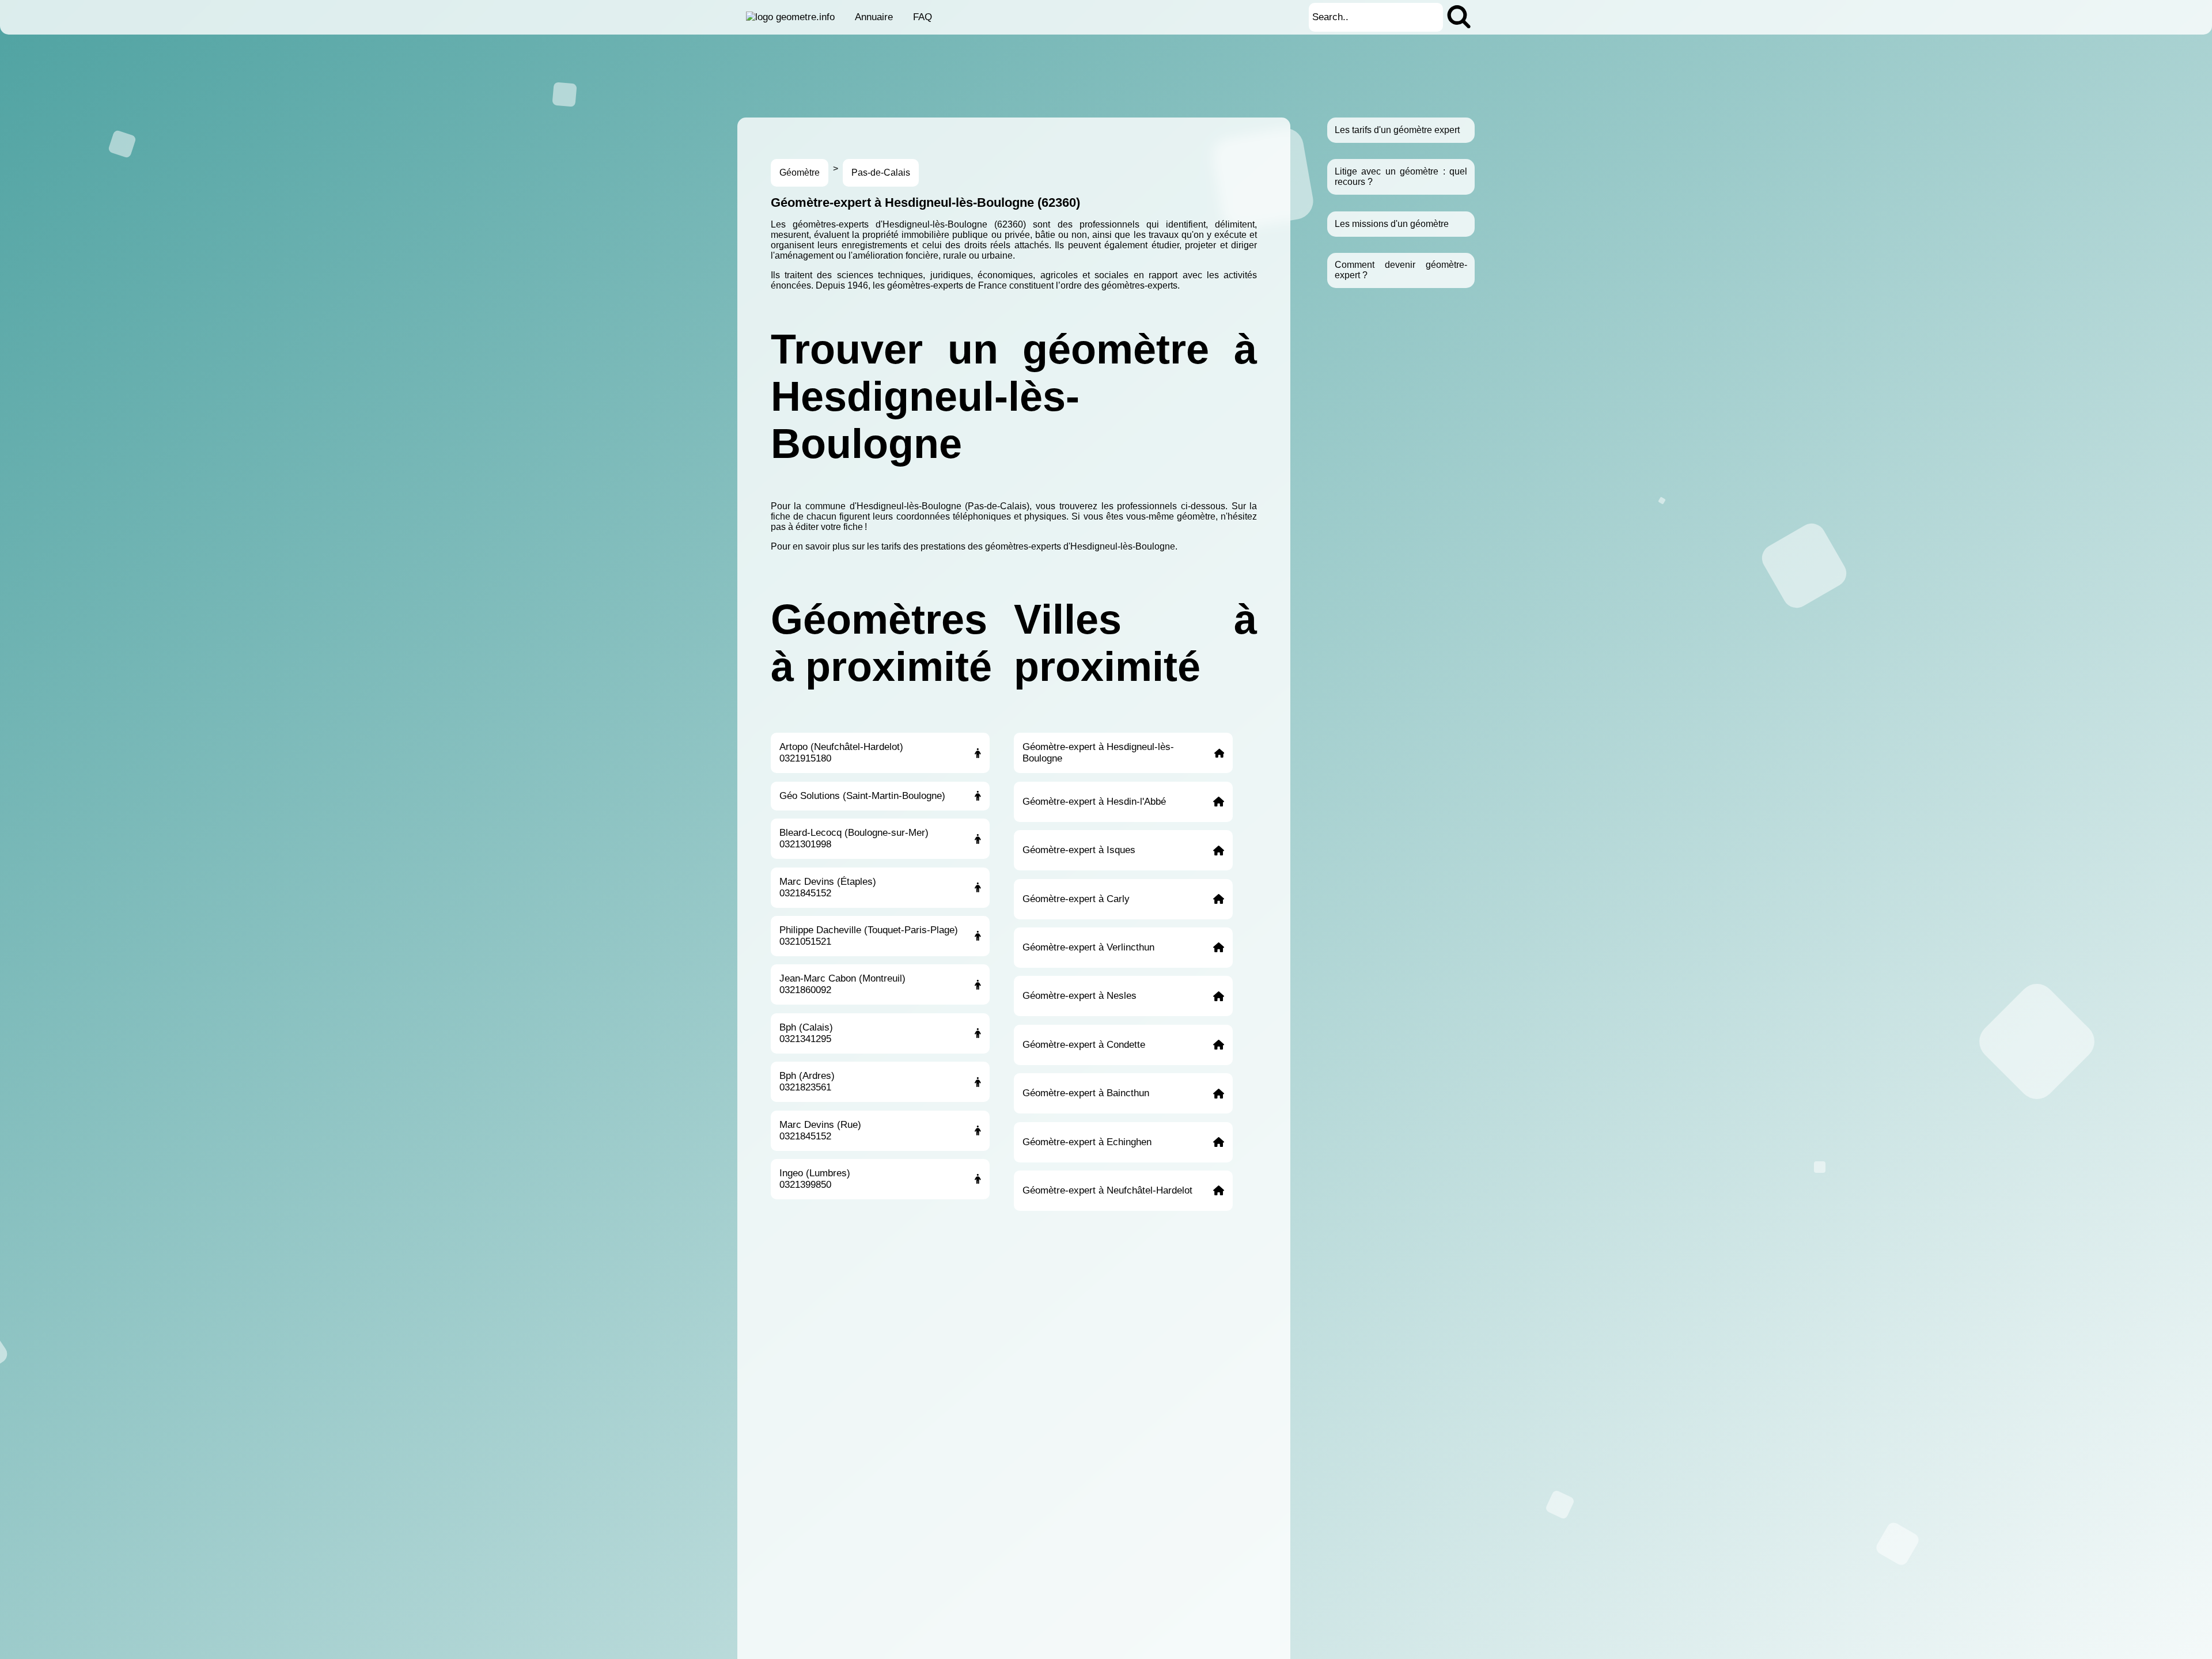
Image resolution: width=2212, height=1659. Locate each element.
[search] (1459, 17)
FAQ (923, 17)
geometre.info (805, 17)
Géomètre (800, 173)
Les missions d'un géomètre (1392, 224)
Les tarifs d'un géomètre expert (1397, 130)
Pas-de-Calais (881, 173)
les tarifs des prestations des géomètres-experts (964, 546)
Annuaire (874, 17)
